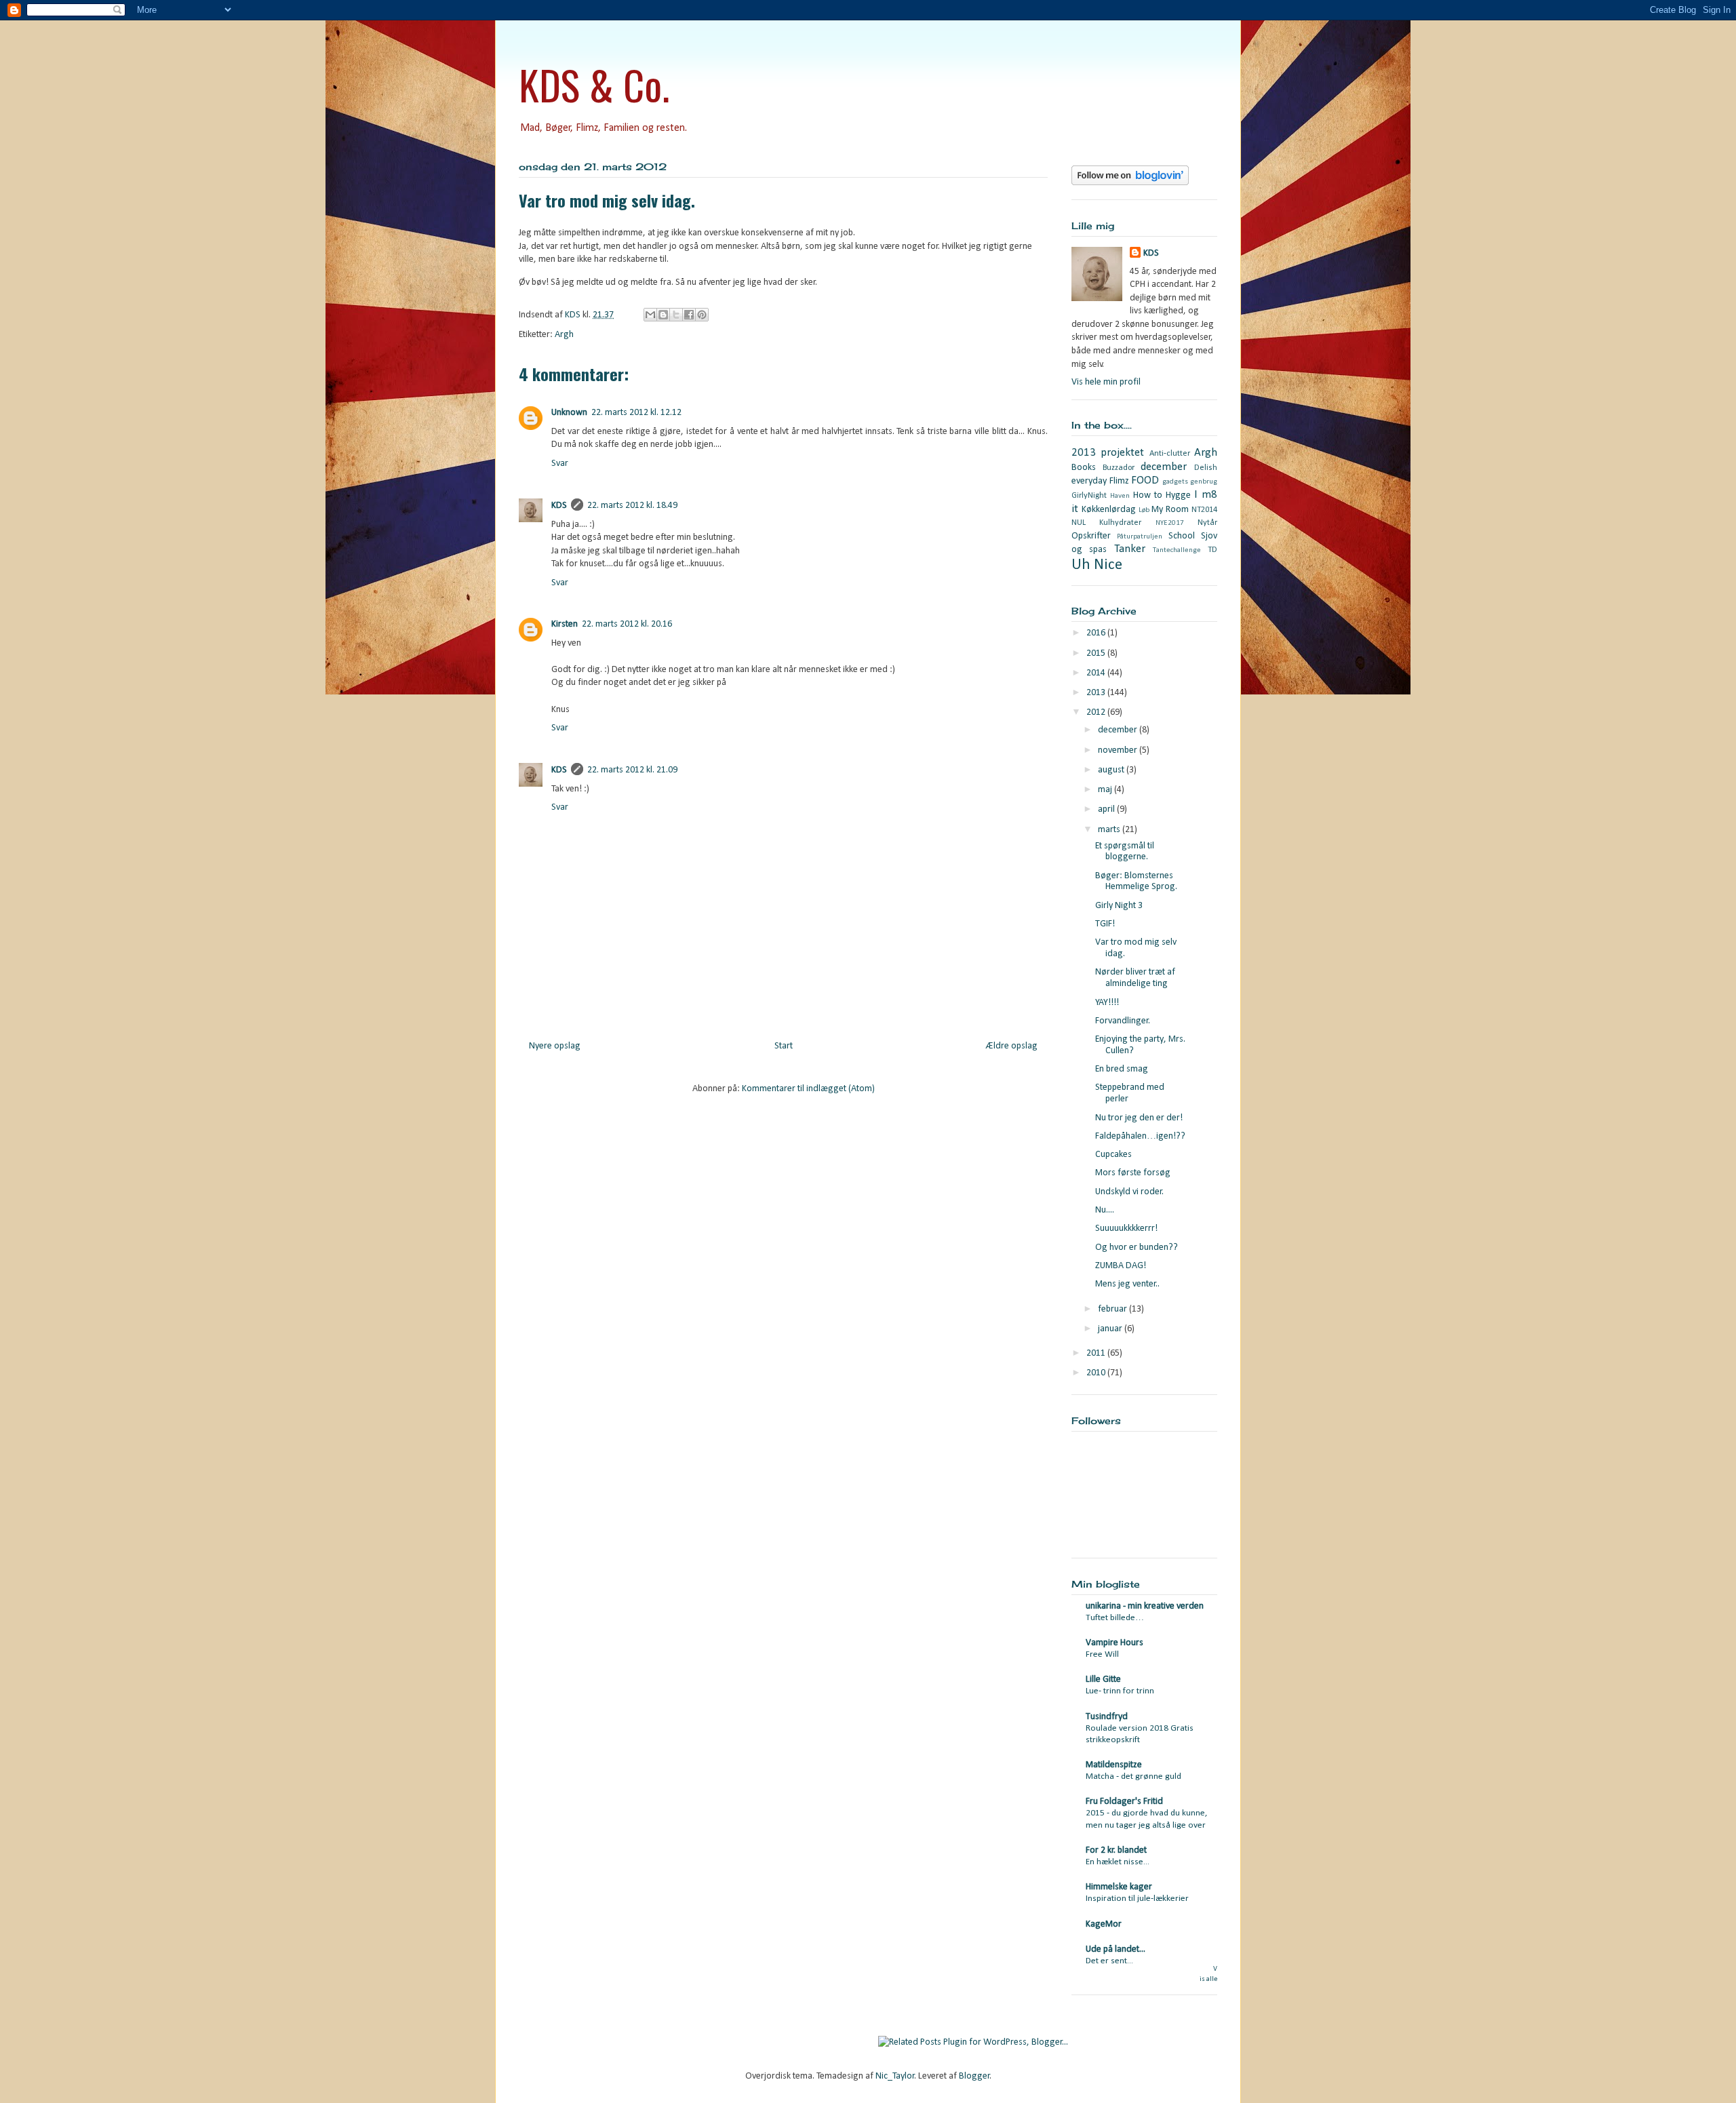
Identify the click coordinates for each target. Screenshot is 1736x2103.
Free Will (1102, 1654)
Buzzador (1119, 468)
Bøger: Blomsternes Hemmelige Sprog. (1136, 882)
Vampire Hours (1114, 1643)
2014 (1097, 673)
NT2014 (1204, 510)
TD (1212, 550)
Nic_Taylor (895, 2076)
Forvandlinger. (1123, 1021)
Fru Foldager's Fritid (1124, 1802)
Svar (560, 464)
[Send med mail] (650, 315)
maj (1106, 790)
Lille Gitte (1103, 1679)
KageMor (1104, 1924)
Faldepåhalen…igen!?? (1140, 1136)
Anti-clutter (1170, 454)
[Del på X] (676, 315)
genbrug (1204, 482)
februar (1113, 1309)
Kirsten (565, 624)
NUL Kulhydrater (1106, 523)
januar (1111, 1329)
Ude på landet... (1116, 1949)
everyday (1089, 481)
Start (784, 1046)
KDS (559, 506)
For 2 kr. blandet (1116, 1850)
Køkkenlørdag (1109, 510)
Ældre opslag (1012, 1046)
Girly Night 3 (1119, 906)
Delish (1206, 468)
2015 (1097, 653)
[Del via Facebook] (689, 315)
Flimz (1119, 481)
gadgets (1175, 482)
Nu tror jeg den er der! (1139, 1118)
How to (1148, 495)
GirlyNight (1089, 496)
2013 (1097, 693)
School (1182, 536)
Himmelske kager (1119, 1887)
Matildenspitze (1114, 1765)
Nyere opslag (555, 1046)
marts (1110, 830)
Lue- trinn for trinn (1120, 1691)
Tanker (1130, 549)
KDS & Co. (594, 84)
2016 (1097, 633)
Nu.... (1105, 1210)
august (1112, 770)
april (1107, 809)
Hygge (1178, 495)
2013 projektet (1108, 453)
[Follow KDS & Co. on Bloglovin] (1130, 183)
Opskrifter (1091, 536)
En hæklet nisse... (1118, 1862)
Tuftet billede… (1115, 1618)
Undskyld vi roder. (1129, 1192)
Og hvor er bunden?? (1137, 1247)
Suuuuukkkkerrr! (1126, 1229)
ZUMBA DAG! (1121, 1266)
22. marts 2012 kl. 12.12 (636, 413)
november (1119, 750)
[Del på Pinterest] (702, 315)
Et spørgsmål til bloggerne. (1125, 852)
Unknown (569, 413)
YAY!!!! (1107, 1003)
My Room (1170, 510)
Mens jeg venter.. (1127, 1284)
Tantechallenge (1177, 550)
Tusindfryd (1107, 1717)
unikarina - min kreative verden (1145, 1606)
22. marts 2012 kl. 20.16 (627, 624)
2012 (1097, 712)
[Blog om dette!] (663, 315)
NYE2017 (1170, 523)
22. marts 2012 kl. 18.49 (632, 506)
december (1164, 467)
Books (1084, 468)
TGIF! (1105, 924)
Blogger (974, 2076)
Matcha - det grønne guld (1133, 1776)
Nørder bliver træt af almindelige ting (1135, 978)
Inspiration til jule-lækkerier (1137, 1899)
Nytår (1207, 523)
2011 (1097, 1353)
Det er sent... (1109, 1961)
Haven (1120, 496)
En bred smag (1122, 1069)
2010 (1097, 1373)
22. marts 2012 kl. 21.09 (632, 770)
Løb (1144, 510)
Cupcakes (1113, 1155)
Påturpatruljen (1140, 537)
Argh (564, 335)
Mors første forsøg (1133, 1173)
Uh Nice (1097, 565)
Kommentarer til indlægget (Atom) (808, 1089)
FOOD (1145, 480)
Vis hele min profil (1106, 382)
